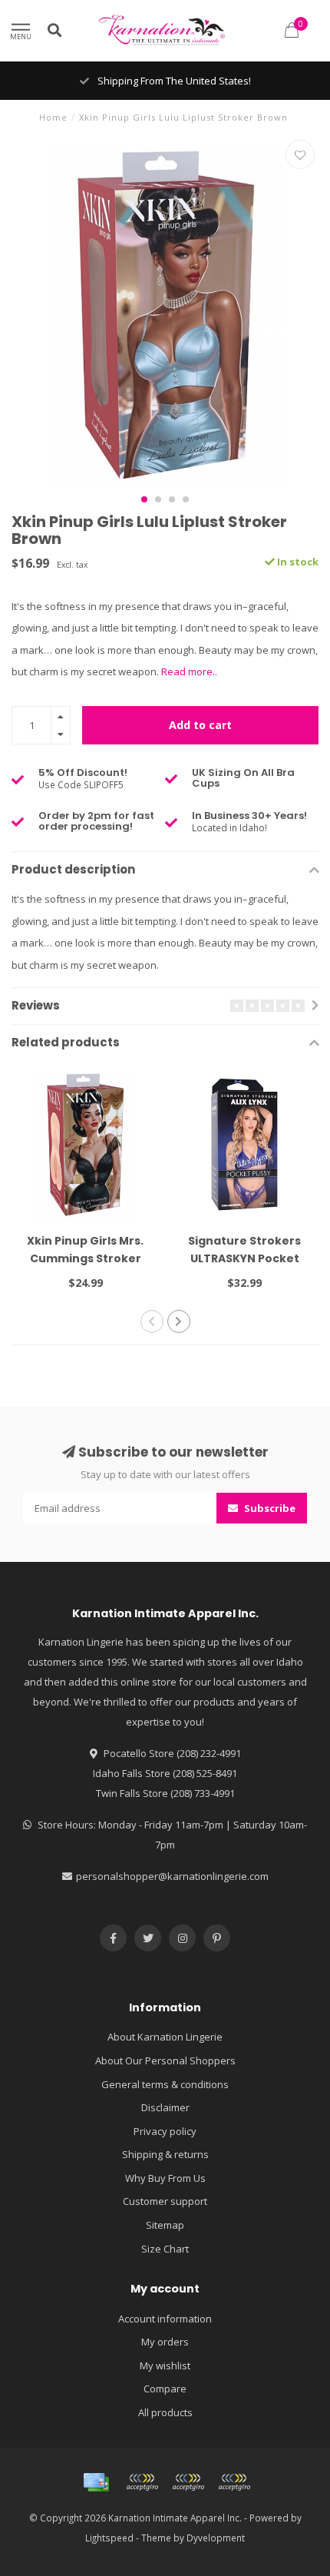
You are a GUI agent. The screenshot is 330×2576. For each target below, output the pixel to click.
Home (53, 117)
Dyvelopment (216, 2538)
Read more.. (189, 671)
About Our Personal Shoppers (165, 2060)
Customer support (165, 2201)
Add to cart (200, 725)
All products (165, 2412)
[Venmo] (234, 2482)
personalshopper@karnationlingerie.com (172, 1876)
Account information (165, 2319)
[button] (144, 499)
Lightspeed (109, 2538)
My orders (165, 2342)
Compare (165, 2389)
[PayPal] (188, 2482)
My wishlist (165, 2365)
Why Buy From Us (165, 2178)
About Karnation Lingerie (165, 2037)
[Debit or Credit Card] (142, 2482)
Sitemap (165, 2225)
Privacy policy (165, 2131)
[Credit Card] (96, 2482)
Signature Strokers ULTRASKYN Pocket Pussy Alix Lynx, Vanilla (244, 1258)
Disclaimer (165, 2107)
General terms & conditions (165, 2084)
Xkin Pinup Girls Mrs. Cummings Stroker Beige (85, 1258)
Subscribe (269, 1508)
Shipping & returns (165, 2154)
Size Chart (165, 2249)
